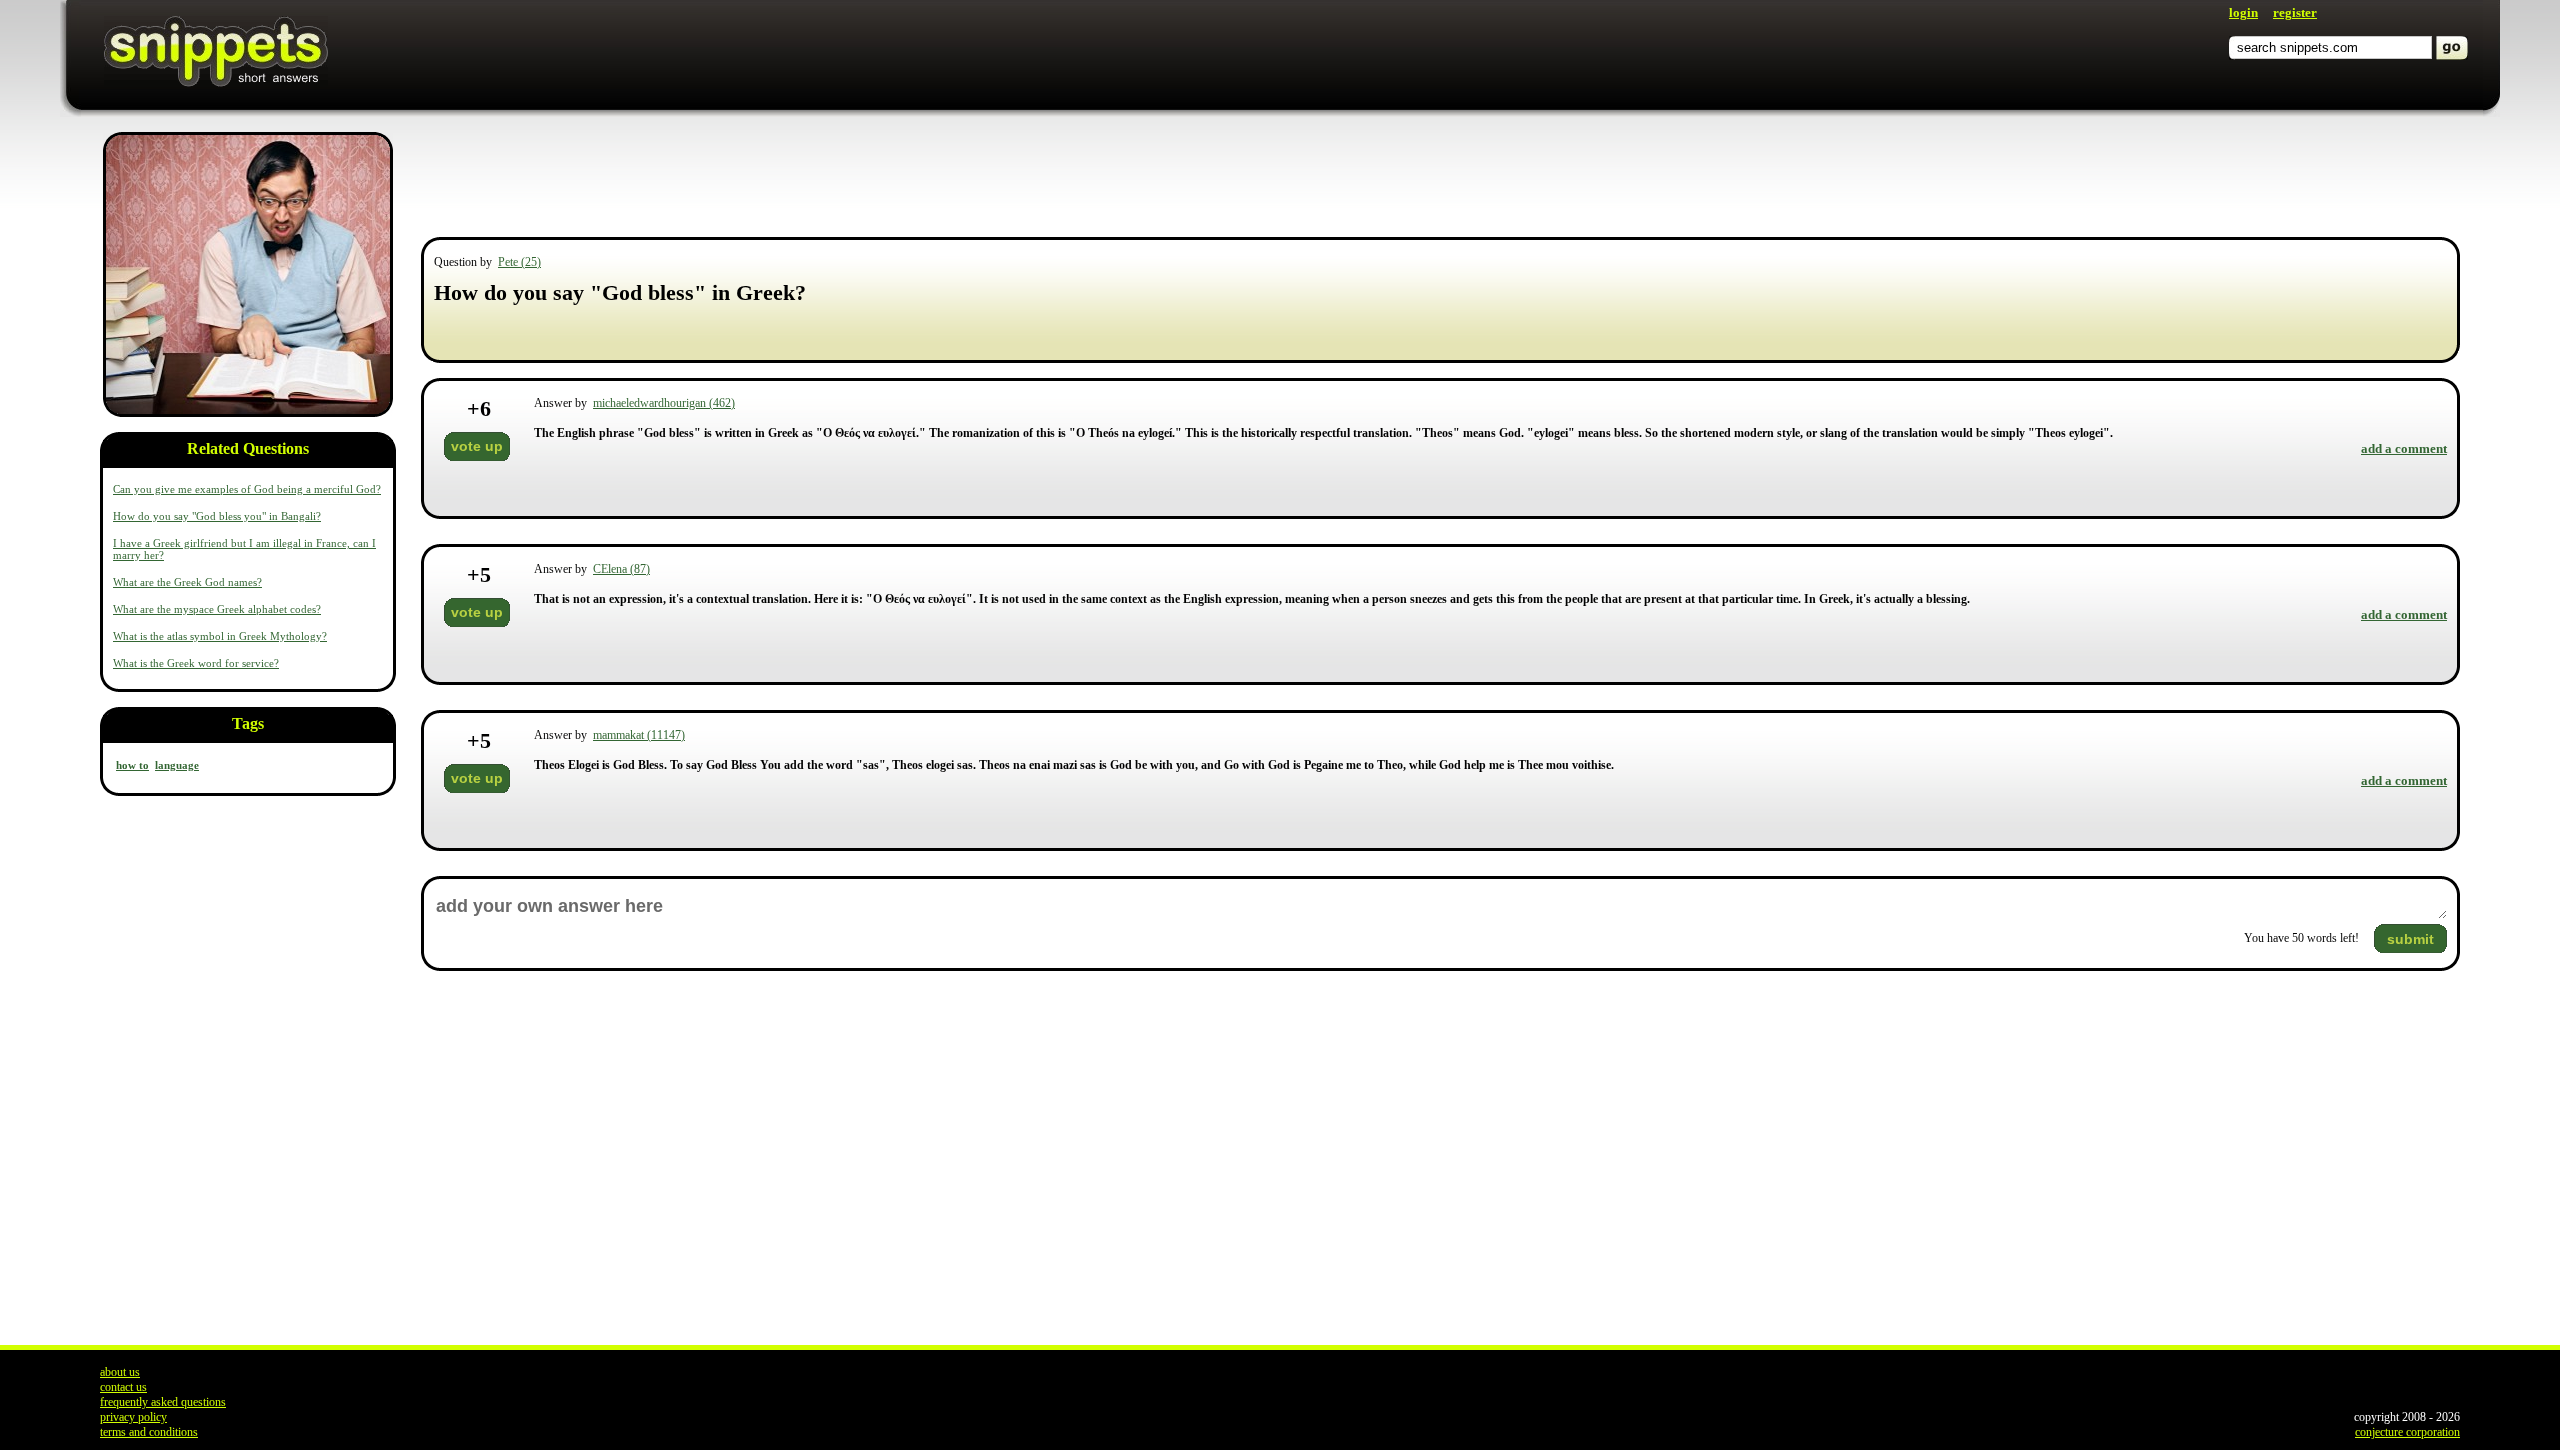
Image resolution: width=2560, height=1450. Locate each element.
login (2243, 12)
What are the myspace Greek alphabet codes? (217, 609)
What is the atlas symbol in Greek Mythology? (220, 636)
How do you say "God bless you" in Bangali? (217, 516)
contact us (123, 1387)
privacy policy (133, 1417)
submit (2410, 939)
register (2295, 12)
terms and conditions (149, 1432)
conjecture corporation (2407, 1432)
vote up (477, 446)
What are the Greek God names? (187, 582)
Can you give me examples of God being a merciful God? (247, 489)
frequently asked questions (163, 1402)
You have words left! (2301, 938)
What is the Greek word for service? (196, 663)
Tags (248, 723)
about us (120, 1372)
